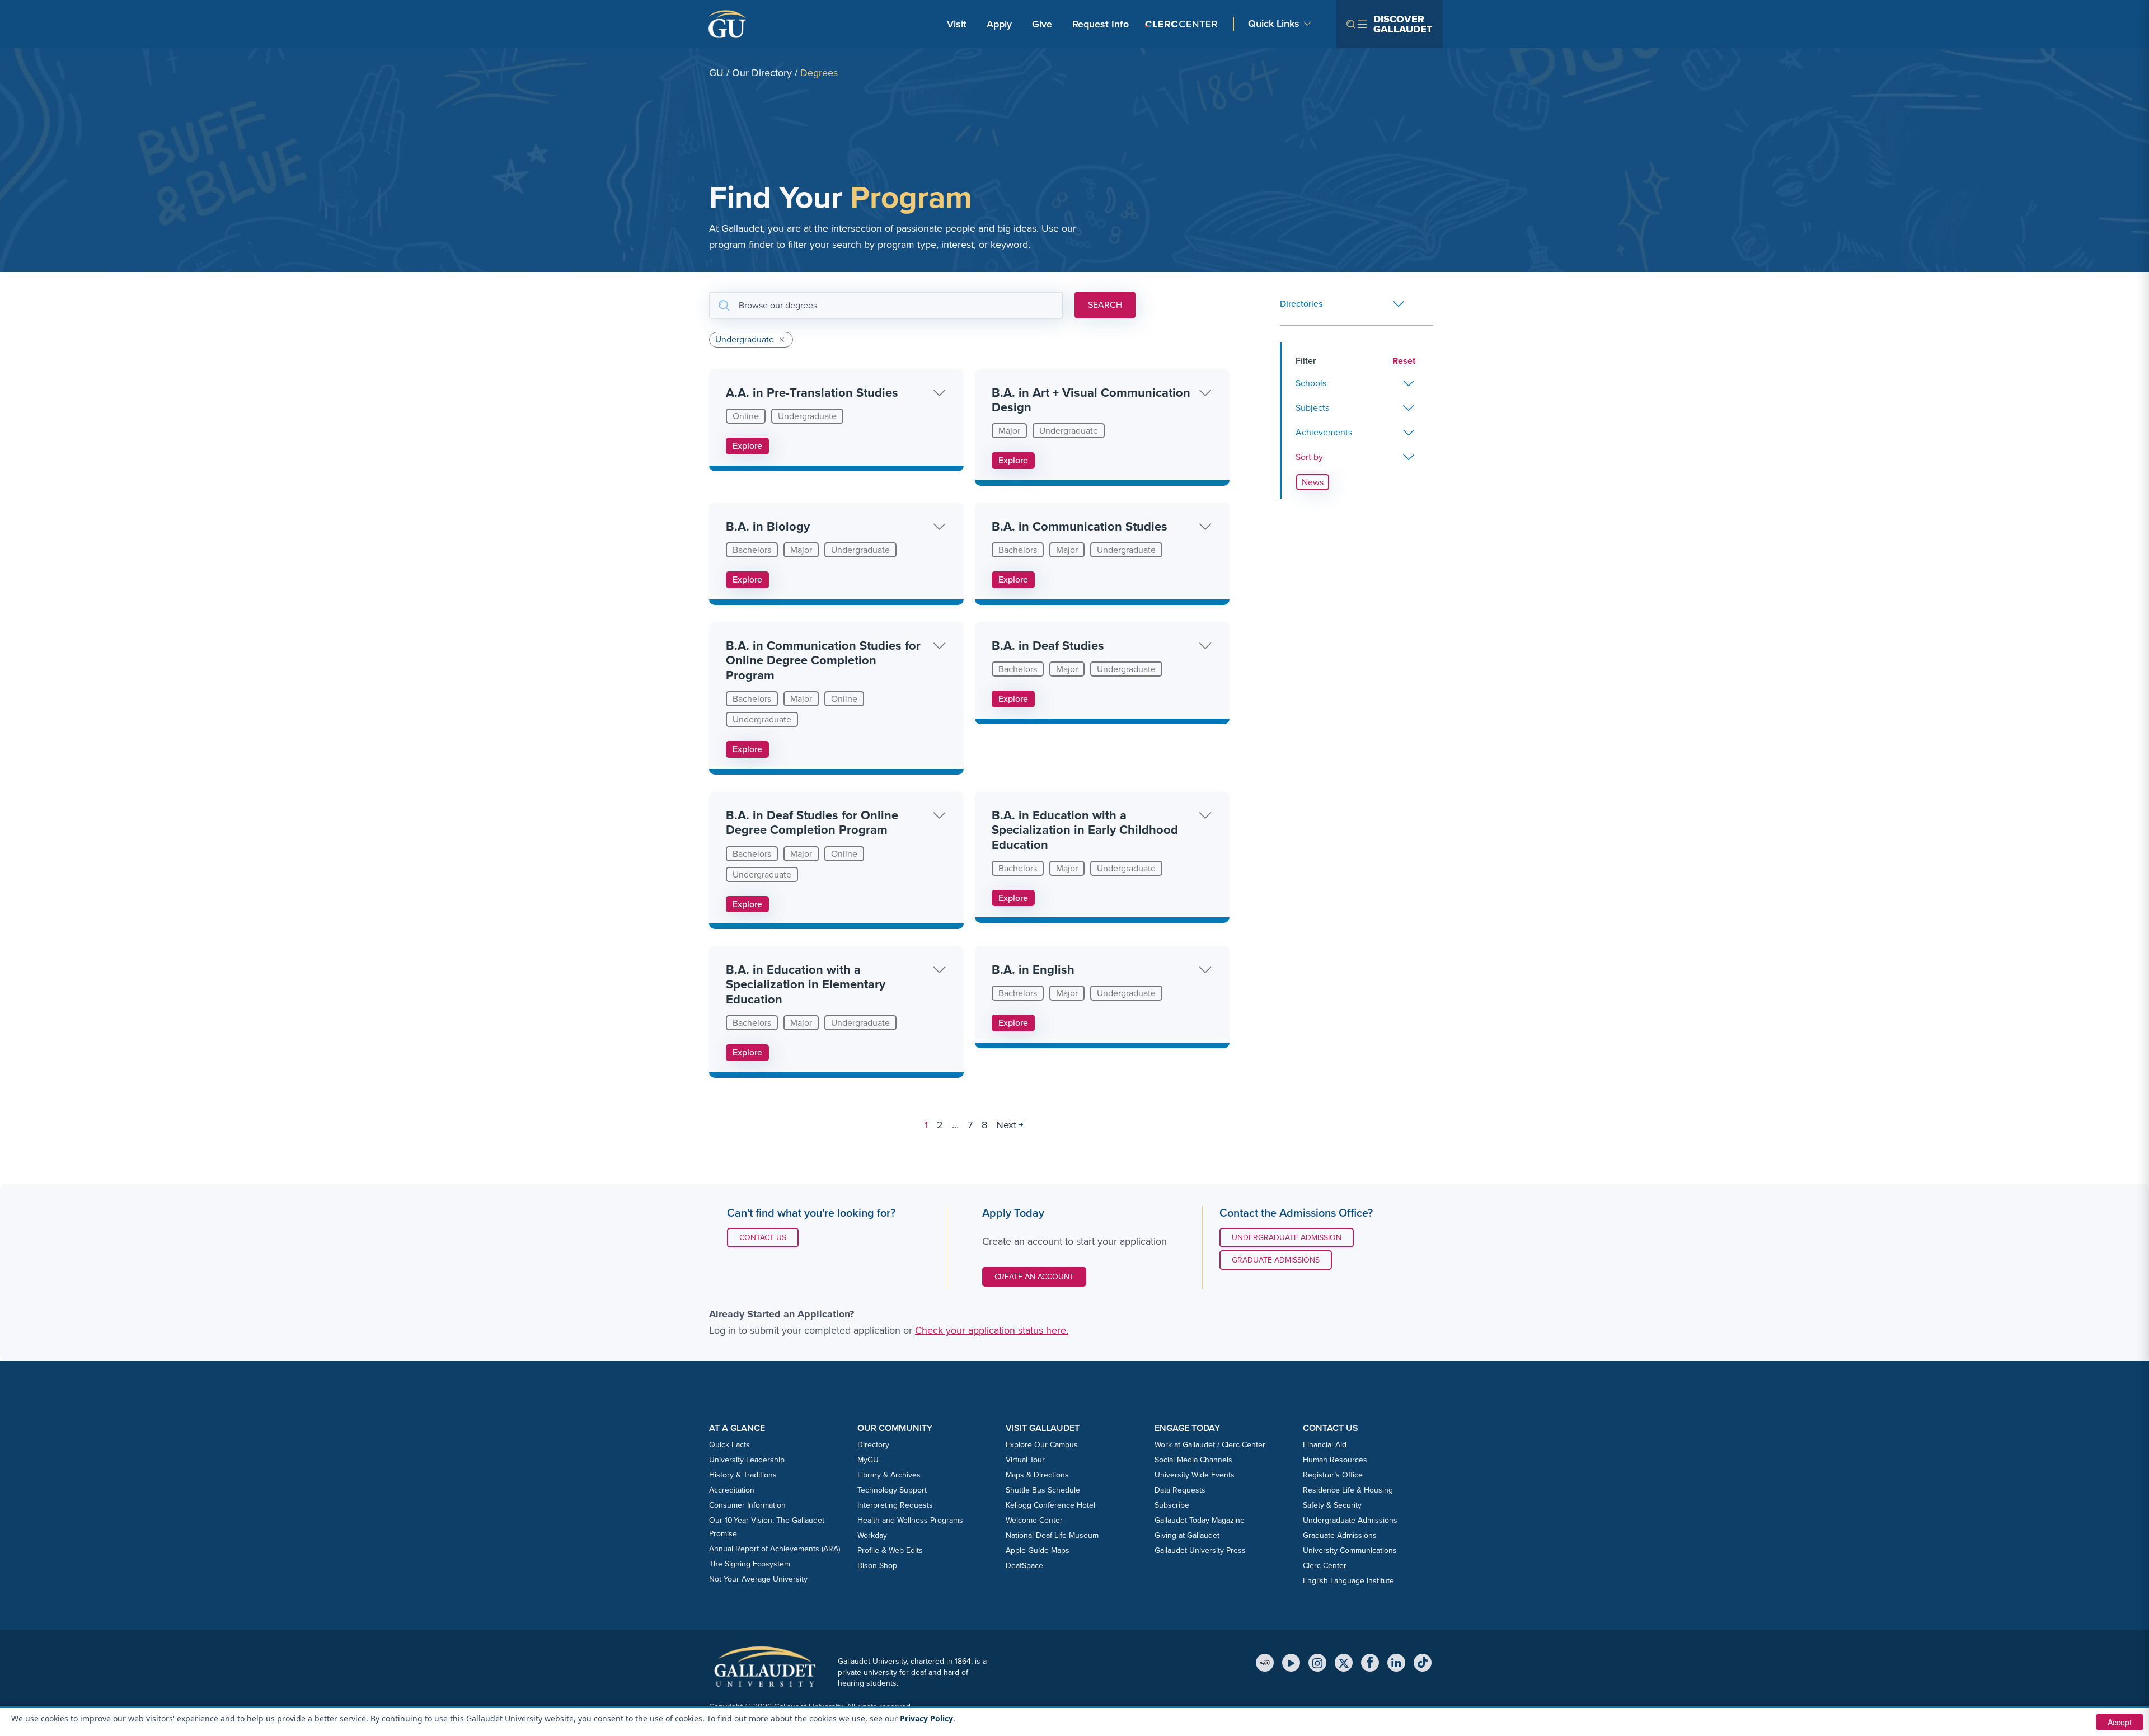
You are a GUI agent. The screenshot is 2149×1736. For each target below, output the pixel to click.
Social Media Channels (1193, 1460)
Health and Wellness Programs (910, 1520)
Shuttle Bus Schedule (1043, 1490)
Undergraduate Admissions (1350, 1520)
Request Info (1101, 24)
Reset (1404, 361)
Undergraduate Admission (1287, 1238)
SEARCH (1105, 305)
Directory (873, 1445)
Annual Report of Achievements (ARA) (775, 1549)
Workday (872, 1535)
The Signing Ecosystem (750, 1564)
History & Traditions (743, 1475)
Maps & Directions (1037, 1475)
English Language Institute (1348, 1581)
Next (1006, 1125)
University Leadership (747, 1460)
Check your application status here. (992, 1330)
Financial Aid (1325, 1445)
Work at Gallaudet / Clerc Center (1210, 1445)
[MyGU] (1265, 1663)
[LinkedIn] (1396, 1663)
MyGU (868, 1460)
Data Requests (1180, 1490)
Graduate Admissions (1276, 1260)
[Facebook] (1370, 1663)
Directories (1301, 304)
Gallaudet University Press (1200, 1550)
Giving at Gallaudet (1187, 1535)
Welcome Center (1034, 1520)
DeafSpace (1024, 1566)
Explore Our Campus (1042, 1445)
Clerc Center (1325, 1566)
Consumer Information (747, 1505)
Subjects (1312, 408)
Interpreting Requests (895, 1505)
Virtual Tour (1025, 1460)
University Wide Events (1195, 1475)
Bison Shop (877, 1566)
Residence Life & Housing (1348, 1490)
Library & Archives (889, 1475)
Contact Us (769, 1237)
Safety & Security (1332, 1505)
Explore (747, 446)
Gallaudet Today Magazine (1200, 1520)
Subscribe (1172, 1505)
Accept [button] (2120, 1722)
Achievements (1324, 432)
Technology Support (892, 1490)
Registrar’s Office (1333, 1475)
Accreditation (732, 1490)
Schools (1311, 383)
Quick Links (1274, 24)
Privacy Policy (926, 1718)
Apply (1001, 24)
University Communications (1350, 1550)
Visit (957, 24)
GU (716, 73)
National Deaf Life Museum (1052, 1535)
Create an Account (1034, 1277)
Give (1042, 24)
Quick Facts (729, 1445)
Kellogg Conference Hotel (1050, 1505)
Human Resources (1335, 1460)
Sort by (1309, 457)
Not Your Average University (758, 1579)
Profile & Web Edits (890, 1550)
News (1313, 482)
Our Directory (762, 73)
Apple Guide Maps (1038, 1550)
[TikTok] (1423, 1663)
